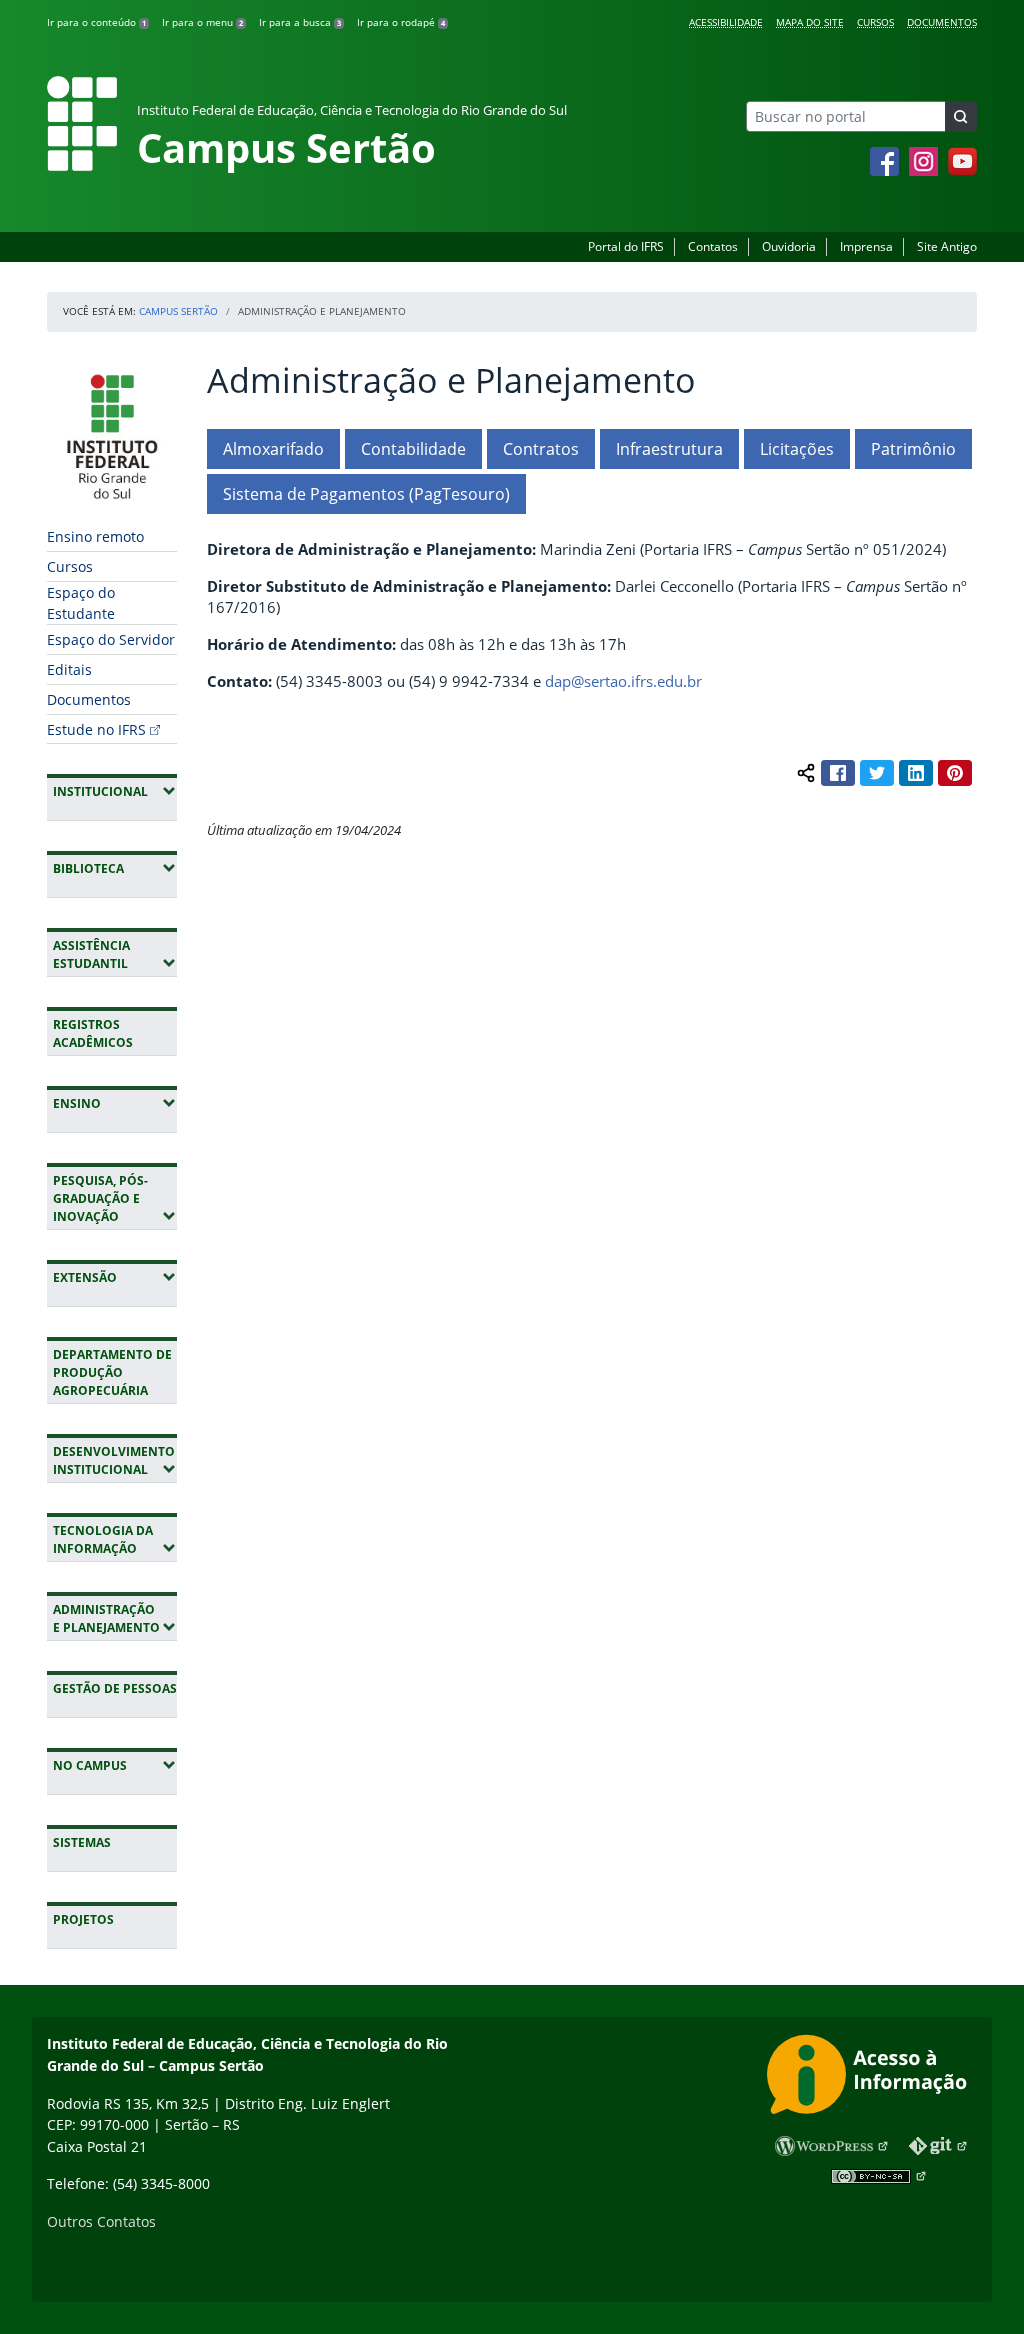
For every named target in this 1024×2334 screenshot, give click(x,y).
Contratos (541, 449)
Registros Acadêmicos (93, 1033)
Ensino (115, 1103)
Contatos (713, 246)
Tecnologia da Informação (115, 1539)
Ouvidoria (789, 246)
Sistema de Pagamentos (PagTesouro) (366, 494)
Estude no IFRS (96, 729)
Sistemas (82, 1842)
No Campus (115, 1765)
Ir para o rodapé (401, 22)
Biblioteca (115, 868)
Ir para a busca (300, 22)
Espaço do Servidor (111, 639)
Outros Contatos (101, 2221)
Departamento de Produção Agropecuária (112, 1372)
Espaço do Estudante (81, 603)
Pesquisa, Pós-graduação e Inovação (115, 1198)
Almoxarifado (273, 449)
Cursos (875, 22)
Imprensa (866, 246)
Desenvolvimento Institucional (115, 1460)
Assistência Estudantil (115, 954)
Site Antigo (947, 246)
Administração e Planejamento (115, 1618)
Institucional (115, 791)
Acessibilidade (726, 22)
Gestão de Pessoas (115, 1688)
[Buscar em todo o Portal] (961, 116)
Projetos (83, 1919)
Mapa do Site (810, 22)
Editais (69, 669)
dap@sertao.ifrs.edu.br (623, 681)
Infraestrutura (669, 449)
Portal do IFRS (626, 246)
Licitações (797, 449)
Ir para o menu (202, 22)
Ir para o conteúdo (96, 22)
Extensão (115, 1277)
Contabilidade (413, 449)
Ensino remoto (95, 536)
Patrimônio (913, 449)
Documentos (942, 22)
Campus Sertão (178, 311)
